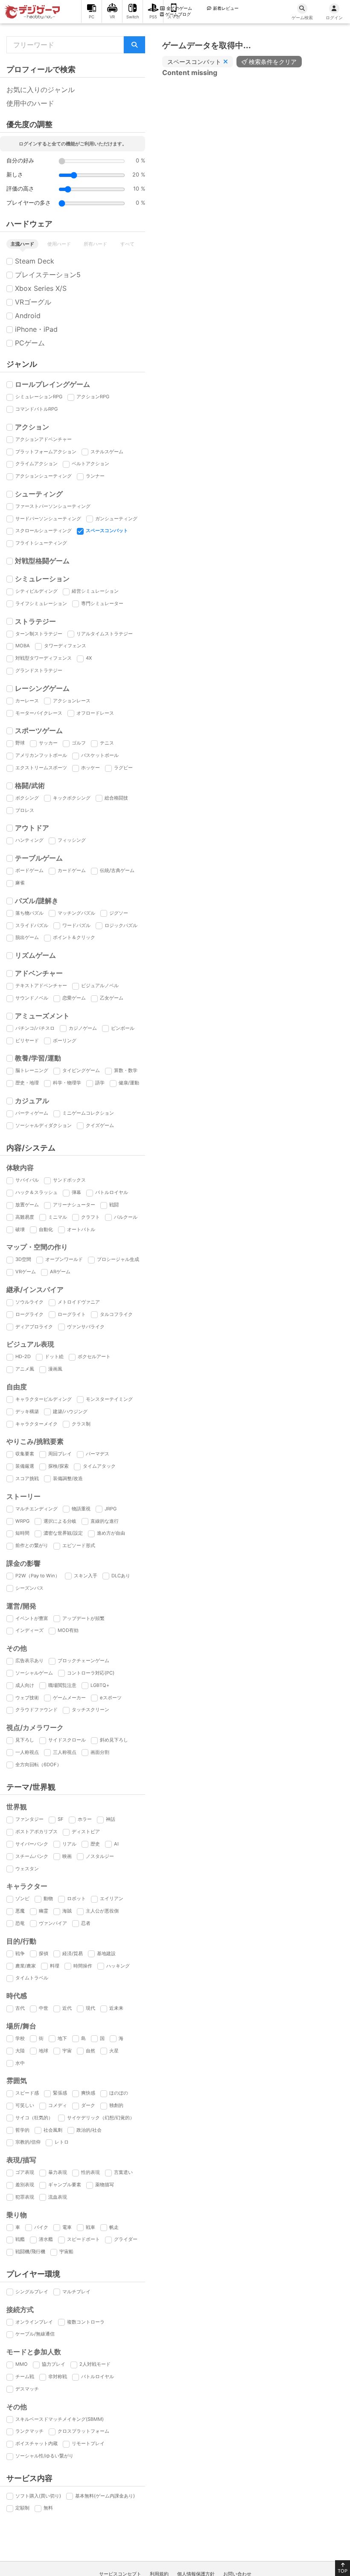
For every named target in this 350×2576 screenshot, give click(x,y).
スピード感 (27, 2093)
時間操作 (83, 1966)
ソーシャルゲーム (34, 1673)
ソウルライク (29, 1302)
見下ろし (25, 1740)
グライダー (126, 2239)
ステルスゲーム (107, 452)
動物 (48, 1898)
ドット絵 (54, 1356)
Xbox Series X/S (41, 288)
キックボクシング (72, 798)
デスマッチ (27, 2389)
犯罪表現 (25, 2197)
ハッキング (118, 1966)
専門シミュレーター (102, 603)
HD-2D (23, 1356)
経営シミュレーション (95, 591)
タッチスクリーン (90, 1710)
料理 (55, 1966)
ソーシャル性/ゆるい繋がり (44, 2456)
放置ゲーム (27, 1205)
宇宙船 (66, 2251)
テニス (107, 743)
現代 (90, 2008)
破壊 (20, 1229)
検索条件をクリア (273, 62)
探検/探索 (58, 1466)
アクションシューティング (44, 476)
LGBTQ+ (100, 1685)
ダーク (88, 2105)
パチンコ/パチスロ (35, 1028)
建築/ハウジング (70, 1411)
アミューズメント (42, 1016)
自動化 (46, 1229)
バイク (41, 2227)
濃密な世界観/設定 (63, 1533)
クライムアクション (36, 464)
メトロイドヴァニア (79, 1302)
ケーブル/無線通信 (35, 2334)
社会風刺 (53, 2130)
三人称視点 (65, 1752)
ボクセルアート (94, 1356)
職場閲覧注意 (62, 1685)
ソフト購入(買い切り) (38, 2496)
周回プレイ (60, 1454)
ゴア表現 (25, 2172)
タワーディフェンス (65, 646)
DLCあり (121, 1576)
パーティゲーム (32, 1113)
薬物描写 (105, 2185)
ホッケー (90, 768)
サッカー (48, 743)
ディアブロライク (34, 1327)
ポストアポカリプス (36, 1831)
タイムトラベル (32, 1978)
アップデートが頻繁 (83, 1618)
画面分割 (100, 1752)
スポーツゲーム (39, 730)
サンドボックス (69, 1180)
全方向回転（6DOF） (38, 1765)
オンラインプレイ (34, 2322)
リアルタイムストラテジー (105, 634)
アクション (32, 427)
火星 (114, 2051)
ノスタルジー (100, 1856)
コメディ (58, 2105)
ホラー (85, 1819)
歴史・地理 (27, 1083)
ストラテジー (35, 621)
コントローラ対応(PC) (91, 1673)
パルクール (126, 1217)
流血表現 (58, 2197)
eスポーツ (111, 1698)
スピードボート (83, 2239)
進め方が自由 (111, 1533)
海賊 (67, 1911)
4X (89, 658)
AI (116, 1844)
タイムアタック (99, 1466)
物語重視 (81, 1509)
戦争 (20, 1953)
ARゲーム (60, 1272)
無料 (48, 2508)
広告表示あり (29, 1660)
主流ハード (22, 244)
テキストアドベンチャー (41, 985)
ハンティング (29, 840)
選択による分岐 (60, 1521)
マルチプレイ (76, 2292)
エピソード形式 (79, 1545)
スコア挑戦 (27, 1478)
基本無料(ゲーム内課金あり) (105, 2496)
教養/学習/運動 (38, 1058)
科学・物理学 (67, 1083)
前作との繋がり (32, 1545)
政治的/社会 (89, 2130)
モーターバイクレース (39, 713)
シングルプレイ (32, 2292)
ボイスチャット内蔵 (36, 2443)
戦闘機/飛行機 (30, 2251)
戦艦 (20, 2239)
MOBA (23, 646)
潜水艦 (46, 2239)
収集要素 (25, 1454)
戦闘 (114, 1205)
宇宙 (67, 2051)
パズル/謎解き (37, 901)
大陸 (20, 2051)
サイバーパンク (32, 1844)
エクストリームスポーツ (41, 768)
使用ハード (59, 244)
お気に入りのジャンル (41, 90)
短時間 (22, 1533)
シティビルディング (36, 591)
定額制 (22, 2508)
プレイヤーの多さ (29, 203)
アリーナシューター (74, 1205)
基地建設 (106, 1953)
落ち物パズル (29, 913)
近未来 (116, 2008)
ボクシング (27, 798)
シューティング (39, 494)
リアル (69, 1844)
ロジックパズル (121, 925)
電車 (67, 2227)
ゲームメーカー (69, 1698)
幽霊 (44, 1911)
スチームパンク (32, 1856)
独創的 (116, 2105)
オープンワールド (64, 1259)
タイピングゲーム (81, 1070)
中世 (44, 2008)
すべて (127, 244)
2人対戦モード (95, 2364)
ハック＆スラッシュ (36, 1192)
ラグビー (123, 768)
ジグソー (119, 913)
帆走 (114, 2227)
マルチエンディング (36, 1509)
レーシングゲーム (42, 688)
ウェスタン (27, 1869)
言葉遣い (123, 2172)
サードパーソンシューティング (48, 519)
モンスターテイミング (109, 1399)
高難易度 (25, 1217)
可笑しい (25, 2105)
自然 (90, 2051)
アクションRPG (93, 397)
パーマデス (98, 1454)
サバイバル (27, 1180)
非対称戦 (58, 2376)
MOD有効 (68, 1630)
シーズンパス (29, 1588)
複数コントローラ (86, 2322)
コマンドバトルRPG (36, 409)
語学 (100, 1083)
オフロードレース (95, 713)
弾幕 (76, 1192)
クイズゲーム (100, 1125)
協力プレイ (54, 2364)
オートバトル (81, 1229)
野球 (20, 743)
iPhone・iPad (36, 329)
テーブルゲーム (39, 858)
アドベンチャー (39, 973)
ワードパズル (76, 925)
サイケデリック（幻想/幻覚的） (101, 2118)
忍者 (86, 1923)
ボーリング (65, 1040)
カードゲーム (72, 870)
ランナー (95, 476)
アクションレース (72, 701)
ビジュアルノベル (100, 985)
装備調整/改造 (68, 1478)
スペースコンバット (107, 530)
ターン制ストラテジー (39, 634)
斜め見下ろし (114, 1740)
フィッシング (72, 840)
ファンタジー (29, 1819)
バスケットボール (100, 755)
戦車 (90, 2227)
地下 (62, 2038)
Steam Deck (35, 261)
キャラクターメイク (36, 1424)
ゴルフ (79, 743)
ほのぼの (119, 2093)
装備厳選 (25, 1466)
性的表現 (90, 2172)
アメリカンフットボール (41, 755)
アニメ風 (25, 1369)
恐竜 (20, 1923)
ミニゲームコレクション (88, 1113)
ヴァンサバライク (86, 1327)
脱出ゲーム (27, 937)
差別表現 (25, 2185)
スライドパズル (32, 925)
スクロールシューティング (44, 530)
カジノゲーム (83, 1028)
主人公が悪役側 (102, 1911)
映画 (67, 1856)
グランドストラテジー (39, 670)
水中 (20, 2063)
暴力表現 (58, 2172)
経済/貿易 (73, 1953)
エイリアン (112, 1898)
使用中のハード (30, 103)
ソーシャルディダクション (44, 1125)
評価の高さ (20, 189)
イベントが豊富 (32, 1618)
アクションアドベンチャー (44, 439)
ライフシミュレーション (41, 603)
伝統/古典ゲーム (117, 870)
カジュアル (32, 1101)
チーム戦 (25, 2376)
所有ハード (95, 244)
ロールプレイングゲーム (52, 384)
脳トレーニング (32, 1070)
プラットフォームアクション (46, 452)
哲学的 (22, 2130)
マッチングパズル (76, 913)
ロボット (76, 1898)
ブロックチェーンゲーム (83, 1660)
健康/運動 (129, 1083)
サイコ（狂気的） (34, 2118)
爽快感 (88, 2093)
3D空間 (23, 1259)
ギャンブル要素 (65, 2185)
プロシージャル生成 (118, 1259)
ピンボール (123, 1028)
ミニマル (58, 1217)
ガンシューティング (116, 519)
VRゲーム (26, 1272)
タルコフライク (116, 1314)
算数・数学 (126, 1070)
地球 (44, 2051)
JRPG (111, 1509)
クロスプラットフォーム (83, 2431)
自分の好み (20, 161)
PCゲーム (30, 343)
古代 (20, 2008)
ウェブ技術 (27, 1698)
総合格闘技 (116, 798)
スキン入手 (86, 1576)
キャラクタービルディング (44, 1399)
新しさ (15, 175)
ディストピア (86, 1831)
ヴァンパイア (53, 1923)
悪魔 (20, 1911)
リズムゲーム (35, 955)
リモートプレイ (88, 2443)
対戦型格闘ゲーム (42, 561)
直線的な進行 (105, 1521)
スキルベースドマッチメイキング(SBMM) (60, 2419)
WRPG (22, 1521)
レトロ (62, 2142)
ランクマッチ (29, 2431)
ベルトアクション (90, 464)
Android (28, 316)
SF (61, 1819)
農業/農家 (26, 1966)
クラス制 (81, 1424)
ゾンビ (22, 1898)
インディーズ (29, 1630)
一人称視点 (27, 1752)
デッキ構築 (27, 1411)
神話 (111, 1819)
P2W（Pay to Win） (38, 1576)
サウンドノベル (32, 998)
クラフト (90, 1217)
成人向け (25, 1685)
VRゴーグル (33, 302)
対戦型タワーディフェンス (44, 658)
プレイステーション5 (48, 275)
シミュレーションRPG (39, 397)
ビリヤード (27, 1040)
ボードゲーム (29, 870)
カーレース (27, 701)
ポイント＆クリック (74, 937)
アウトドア (32, 828)
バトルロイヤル (112, 1192)
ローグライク (29, 1314)
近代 (67, 2008)
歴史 (95, 1844)
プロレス (25, 810)
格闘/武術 (30, 785)
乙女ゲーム (112, 998)
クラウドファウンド (36, 1710)
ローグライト (72, 1314)
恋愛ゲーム (74, 998)
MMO (22, 2364)
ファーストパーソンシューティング (53, 506)
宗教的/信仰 (28, 2142)
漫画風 (55, 1369)
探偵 (44, 1953)
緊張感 (60, 2093)
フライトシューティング (41, 543)
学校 (20, 2038)
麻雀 (20, 883)
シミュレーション (42, 579)
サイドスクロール (67, 1740)
